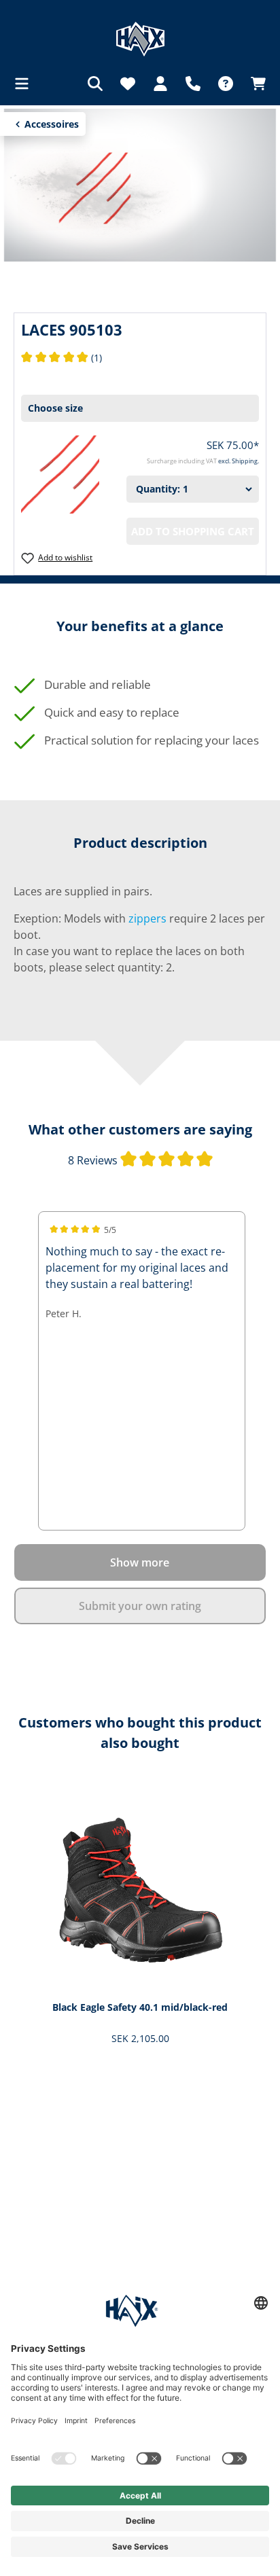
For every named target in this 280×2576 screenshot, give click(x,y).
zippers (147, 918)
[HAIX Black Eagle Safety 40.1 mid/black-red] (140, 1888)
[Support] (193, 84)
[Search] (95, 84)
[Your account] (160, 84)
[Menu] (26, 84)
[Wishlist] (128, 84)
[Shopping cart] (254, 84)
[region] (140, 1924)
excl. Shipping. (239, 461)
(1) (62, 358)
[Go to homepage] (140, 39)
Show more (140, 1562)
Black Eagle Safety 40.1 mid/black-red (140, 2007)
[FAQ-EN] (226, 84)
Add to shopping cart (193, 531)
